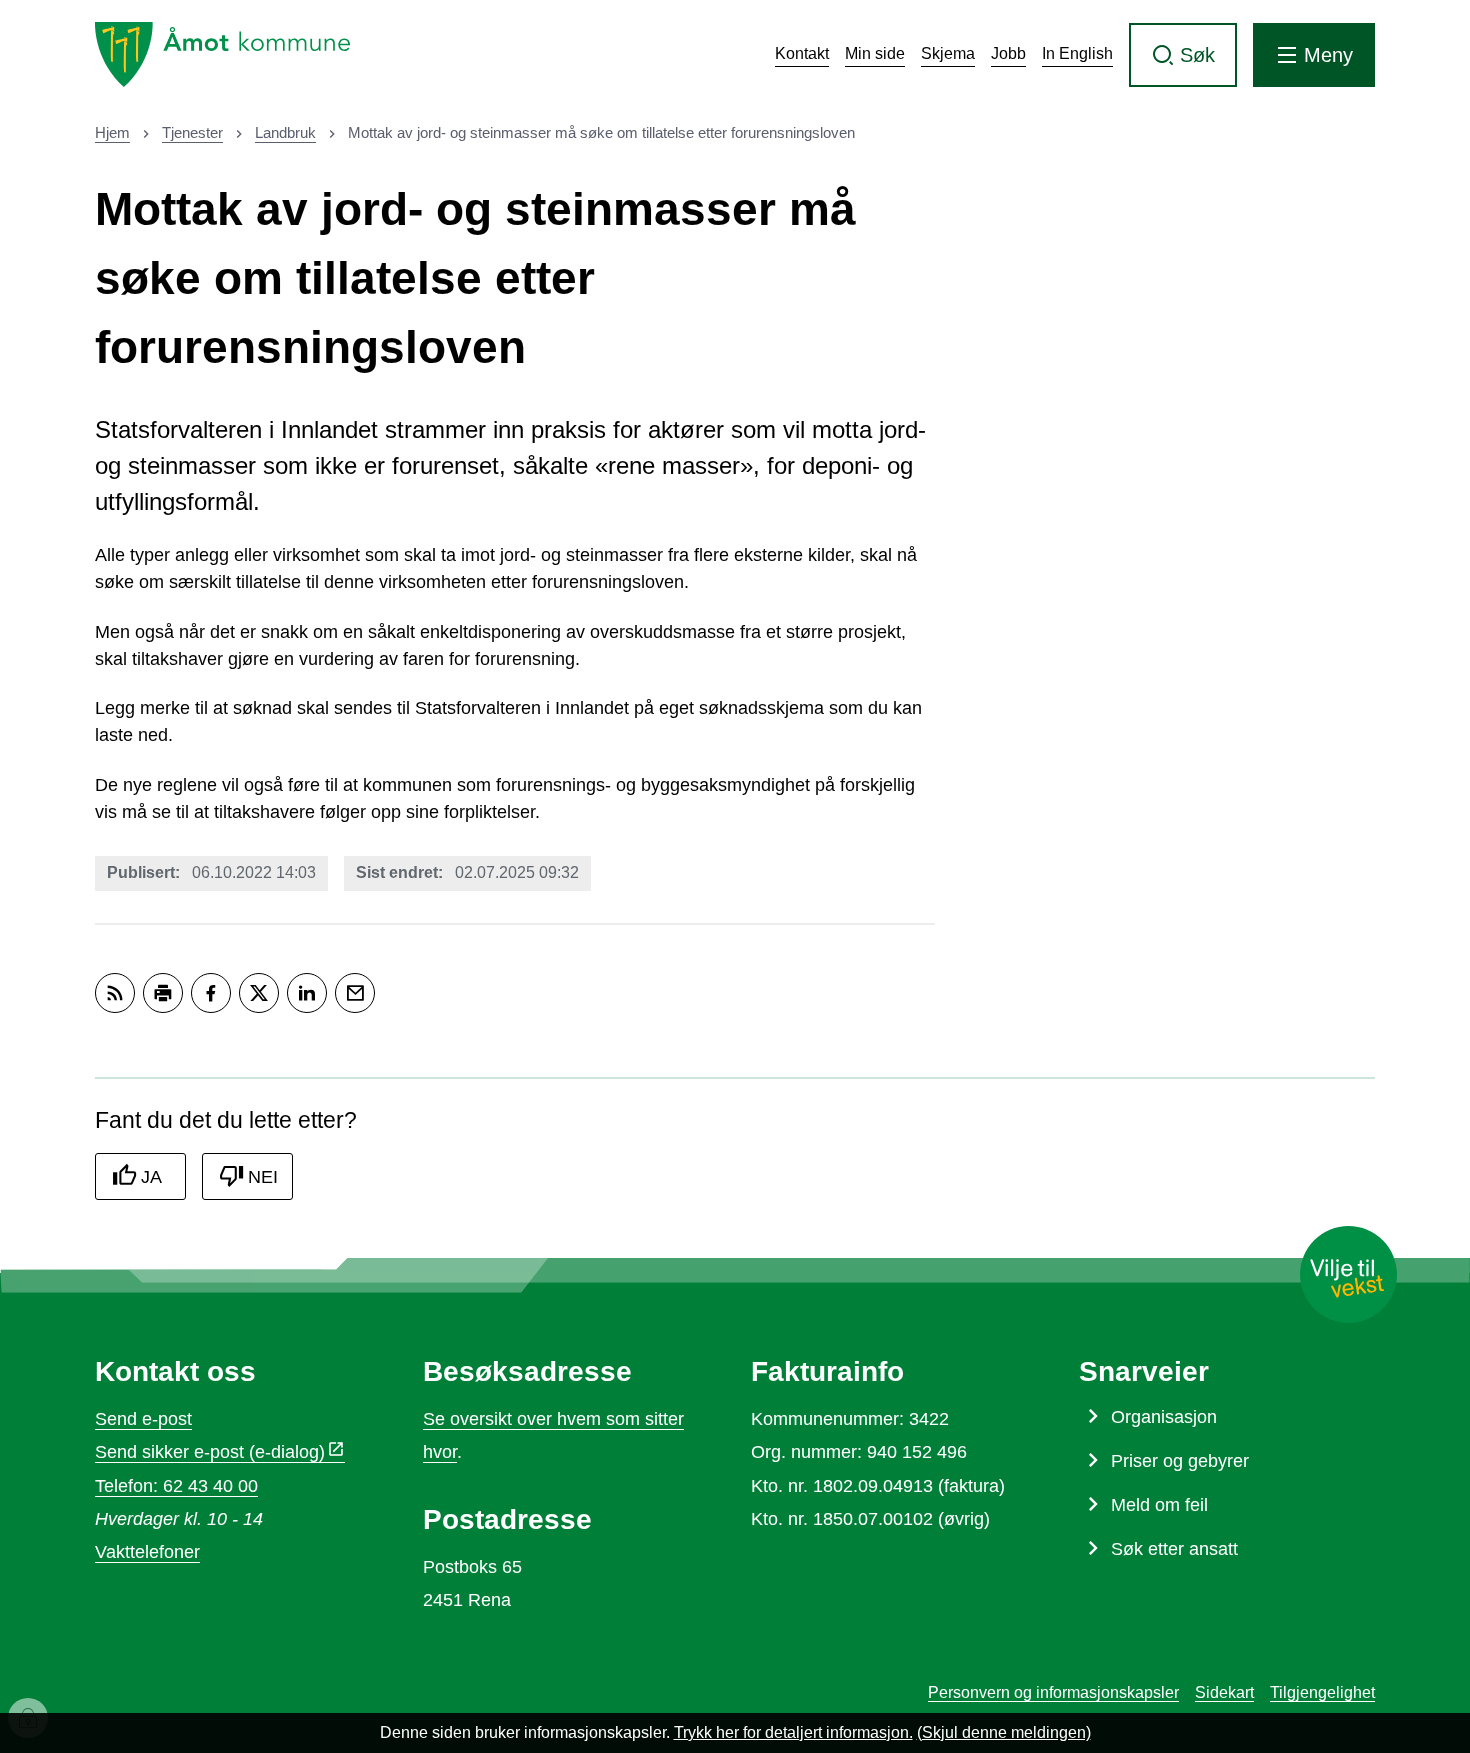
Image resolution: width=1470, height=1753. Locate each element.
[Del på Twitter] (259, 993)
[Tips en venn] (355, 993)
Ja (151, 1177)
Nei (263, 1177)
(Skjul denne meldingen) (1004, 1732)
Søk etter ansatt (1174, 1549)
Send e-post (143, 1419)
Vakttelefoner (147, 1552)
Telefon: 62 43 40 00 (176, 1486)
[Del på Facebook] (211, 993)
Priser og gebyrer (1180, 1461)
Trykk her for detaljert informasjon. (793, 1732)
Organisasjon (1164, 1417)
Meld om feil (1159, 1505)
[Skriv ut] (163, 993)
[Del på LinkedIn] (307, 993)
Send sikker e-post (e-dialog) (210, 1452)
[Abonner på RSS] (115, 993)
